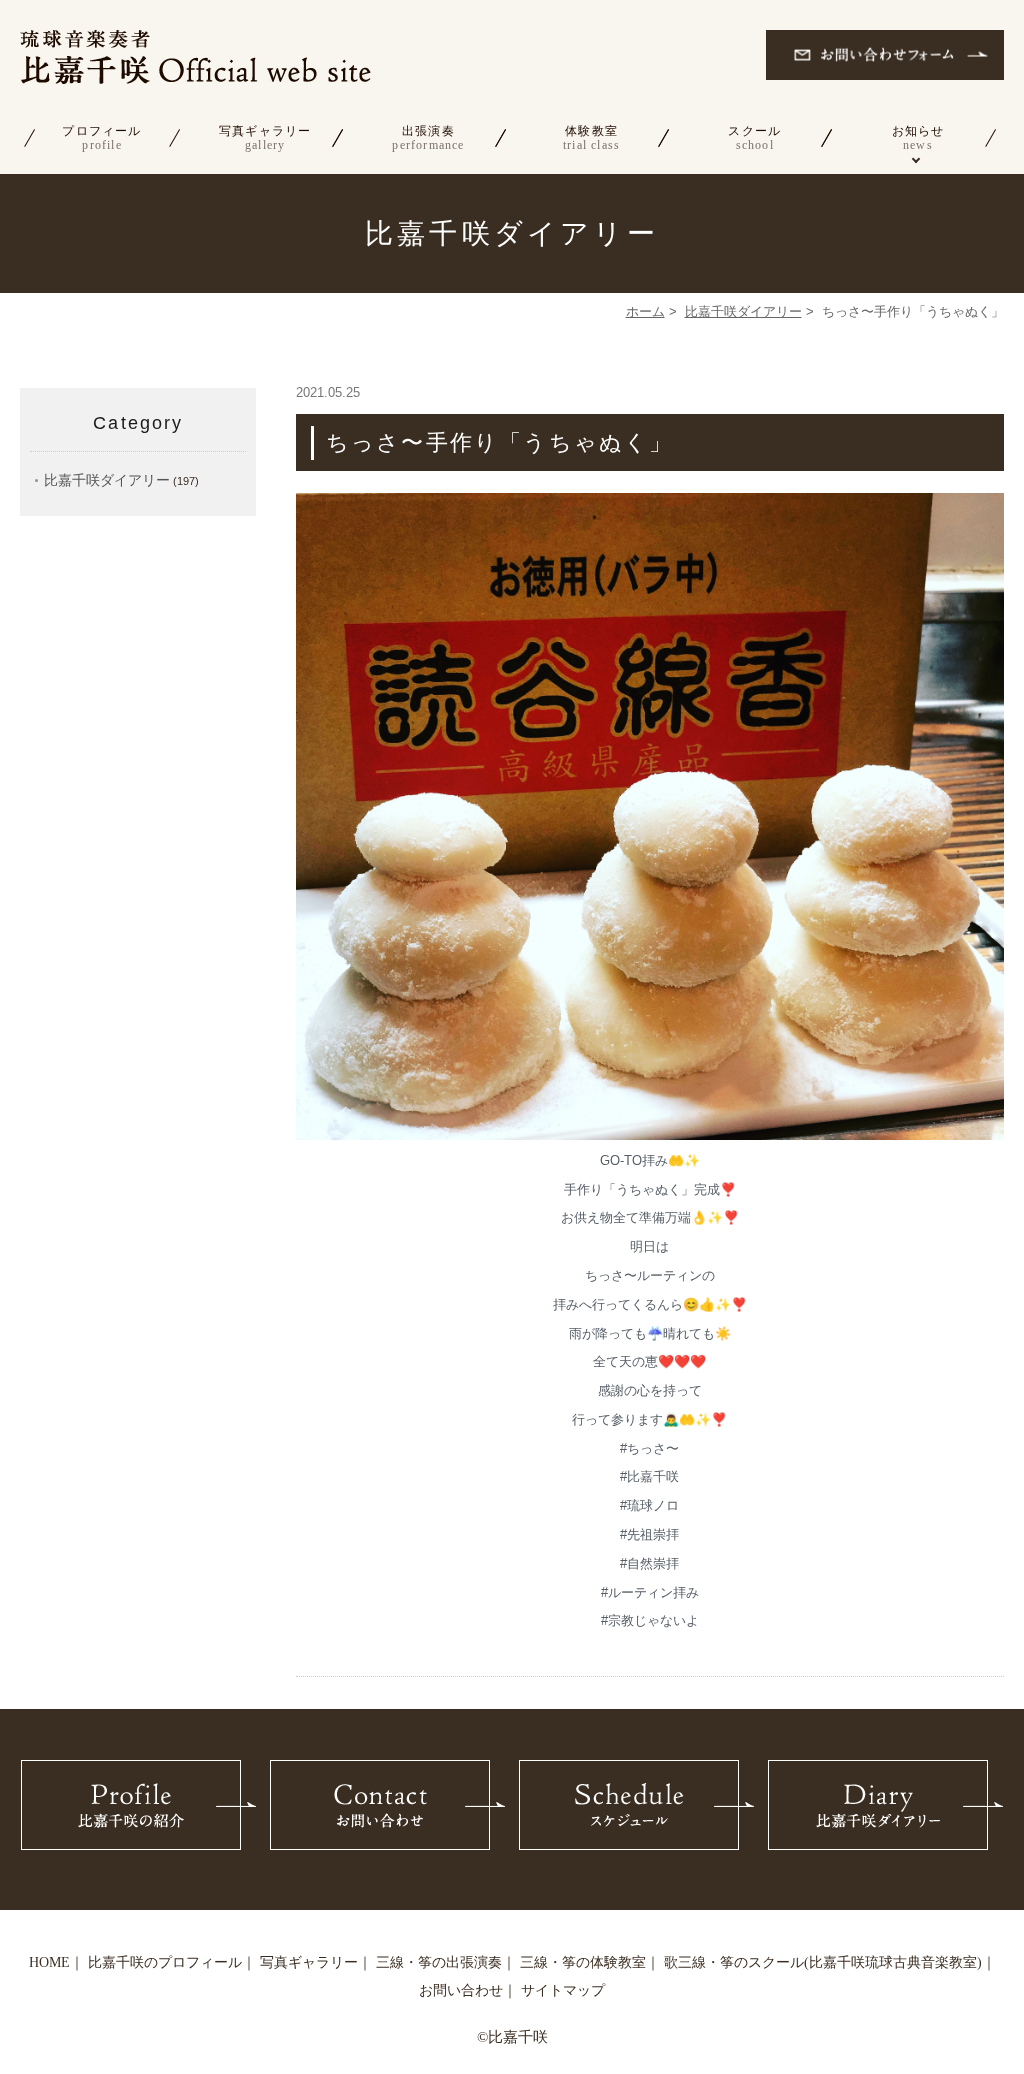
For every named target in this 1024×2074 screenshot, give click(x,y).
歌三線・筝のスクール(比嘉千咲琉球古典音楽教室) (823, 1962)
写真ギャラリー (265, 138)
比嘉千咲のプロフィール (165, 1962)
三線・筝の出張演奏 (439, 1962)
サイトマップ (563, 1990)
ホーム (645, 311)
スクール (754, 138)
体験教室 (591, 138)
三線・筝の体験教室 (583, 1962)
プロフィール (101, 138)
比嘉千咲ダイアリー (743, 311)
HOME (49, 1962)
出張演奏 (428, 138)
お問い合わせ (461, 1990)
